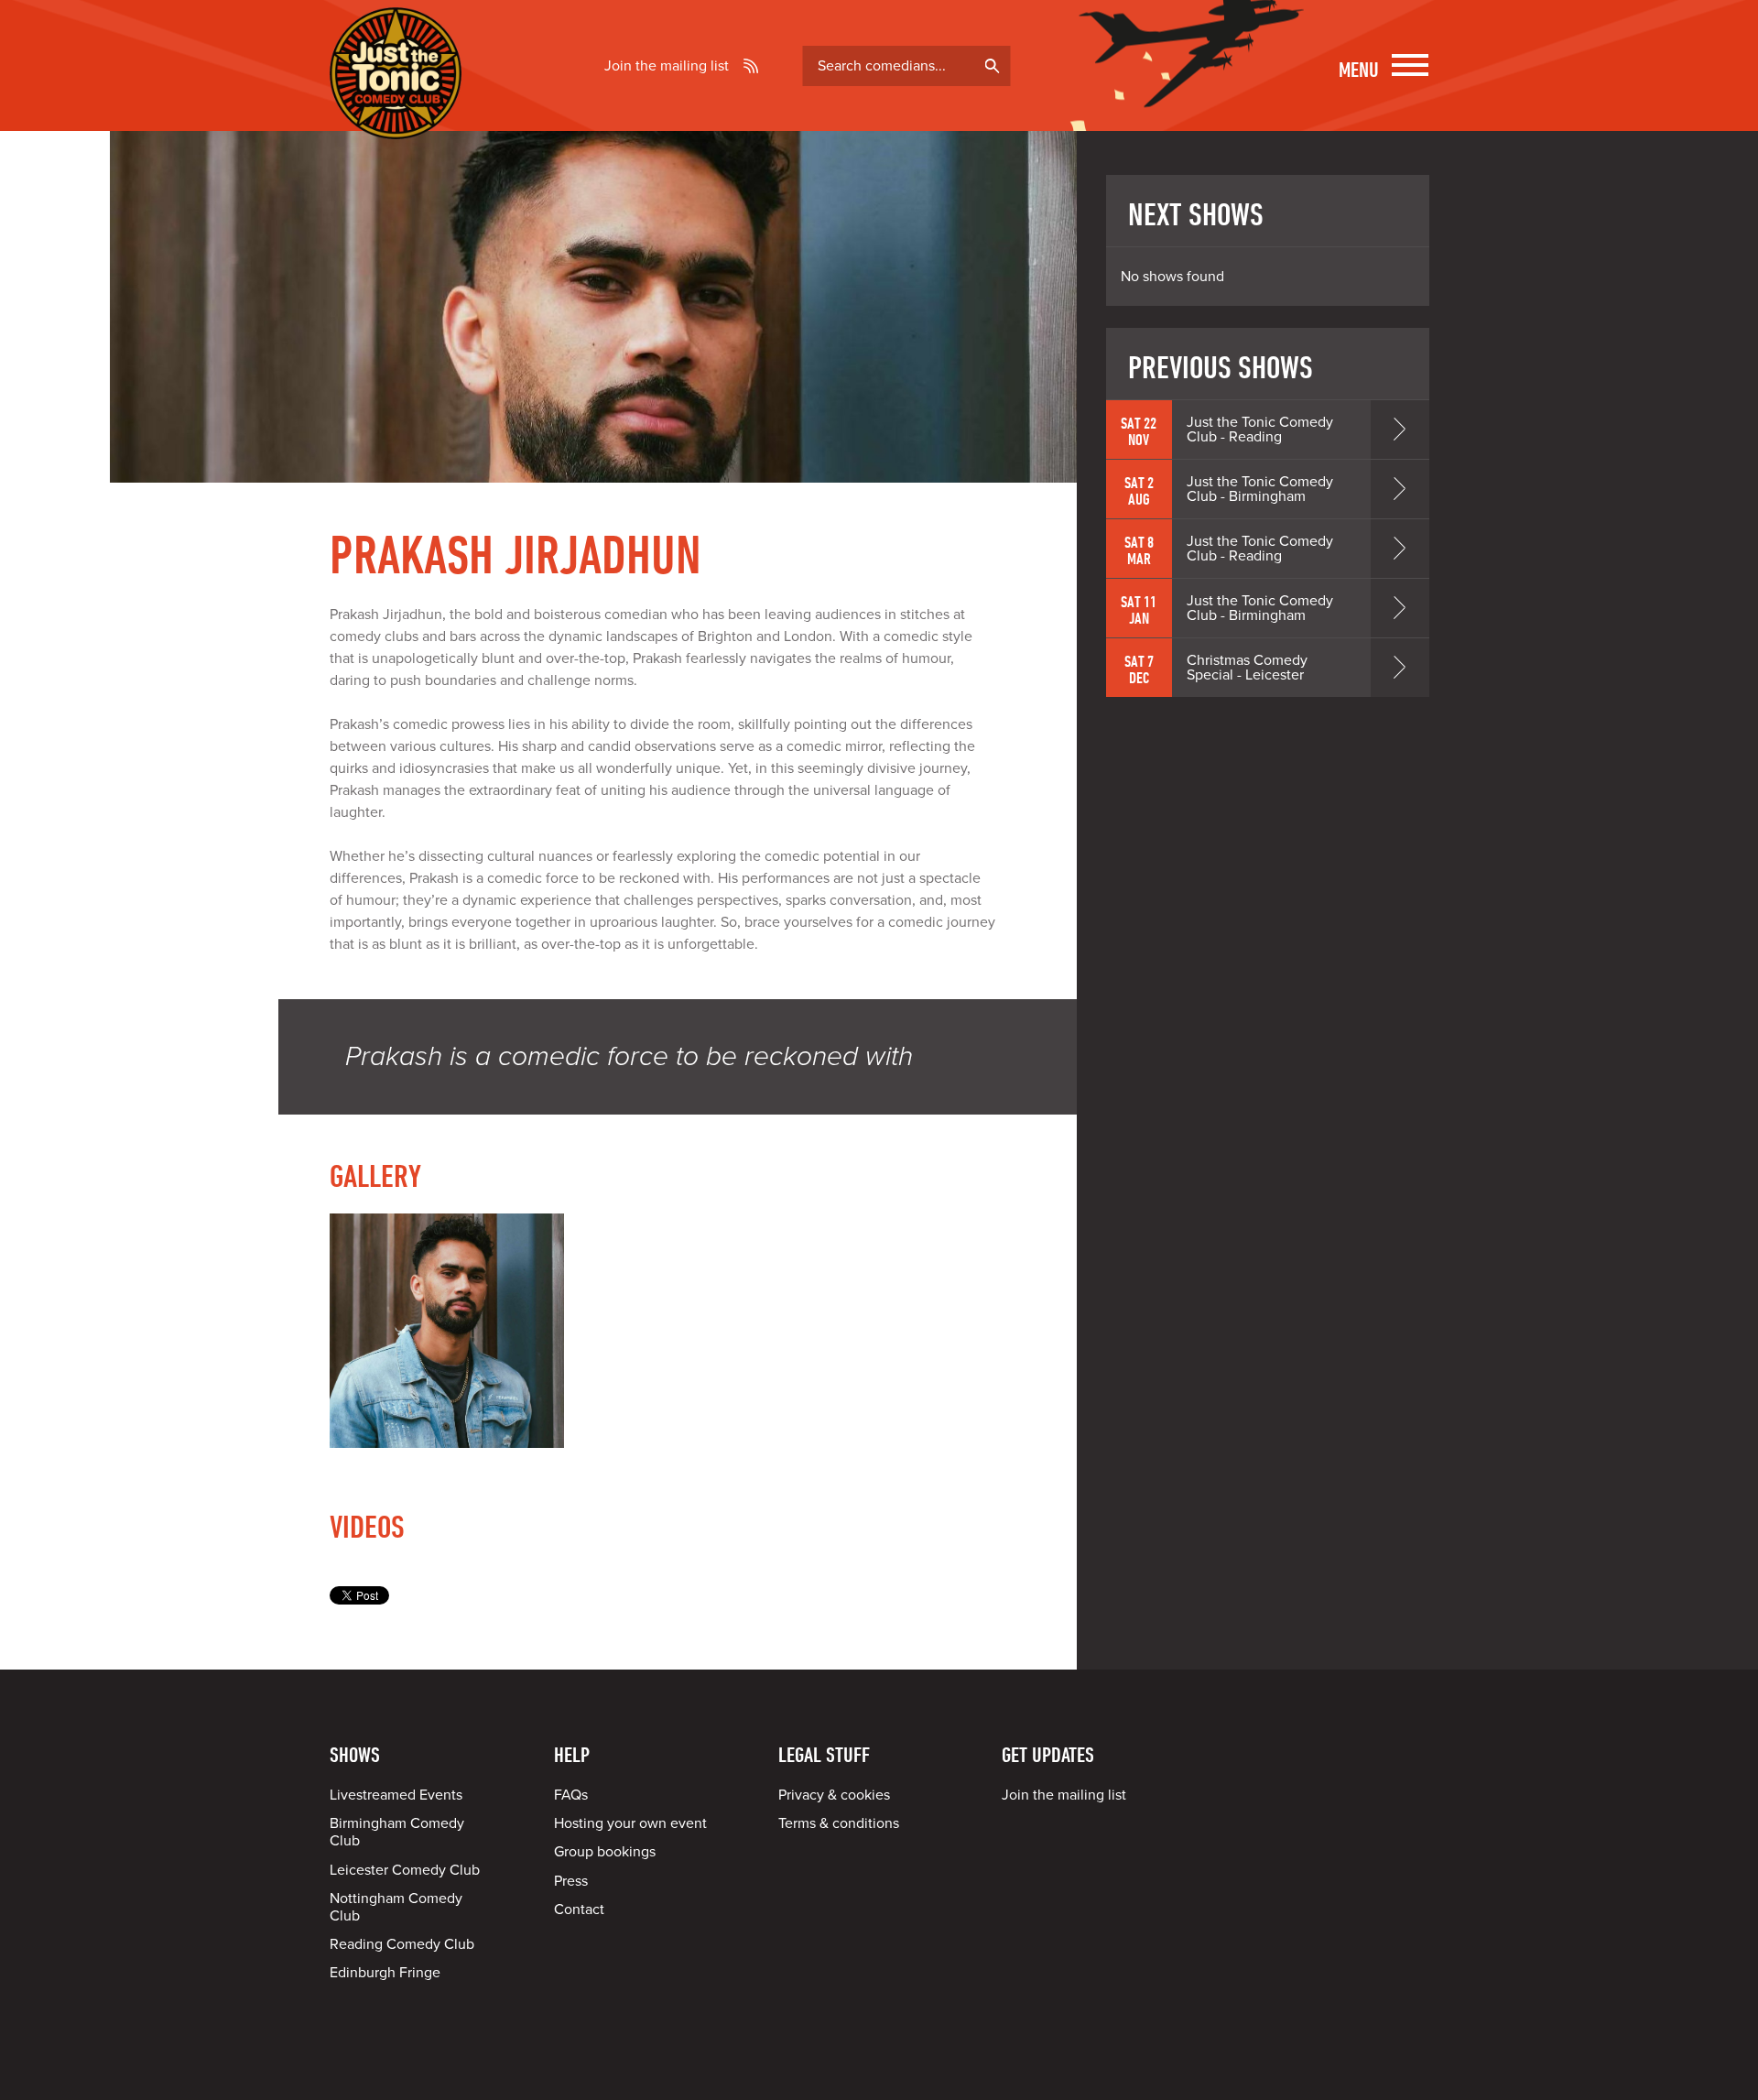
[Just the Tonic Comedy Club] (396, 113)
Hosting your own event (630, 1823)
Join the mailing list (667, 66)
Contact (579, 1910)
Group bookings (605, 1852)
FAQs (571, 1795)
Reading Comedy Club (402, 1944)
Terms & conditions (839, 1823)
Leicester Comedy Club (405, 1870)
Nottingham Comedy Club (396, 1907)
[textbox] (907, 66)
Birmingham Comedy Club (397, 1832)
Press (571, 1881)
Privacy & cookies (834, 1795)
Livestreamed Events (396, 1795)
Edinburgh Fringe (385, 1973)
